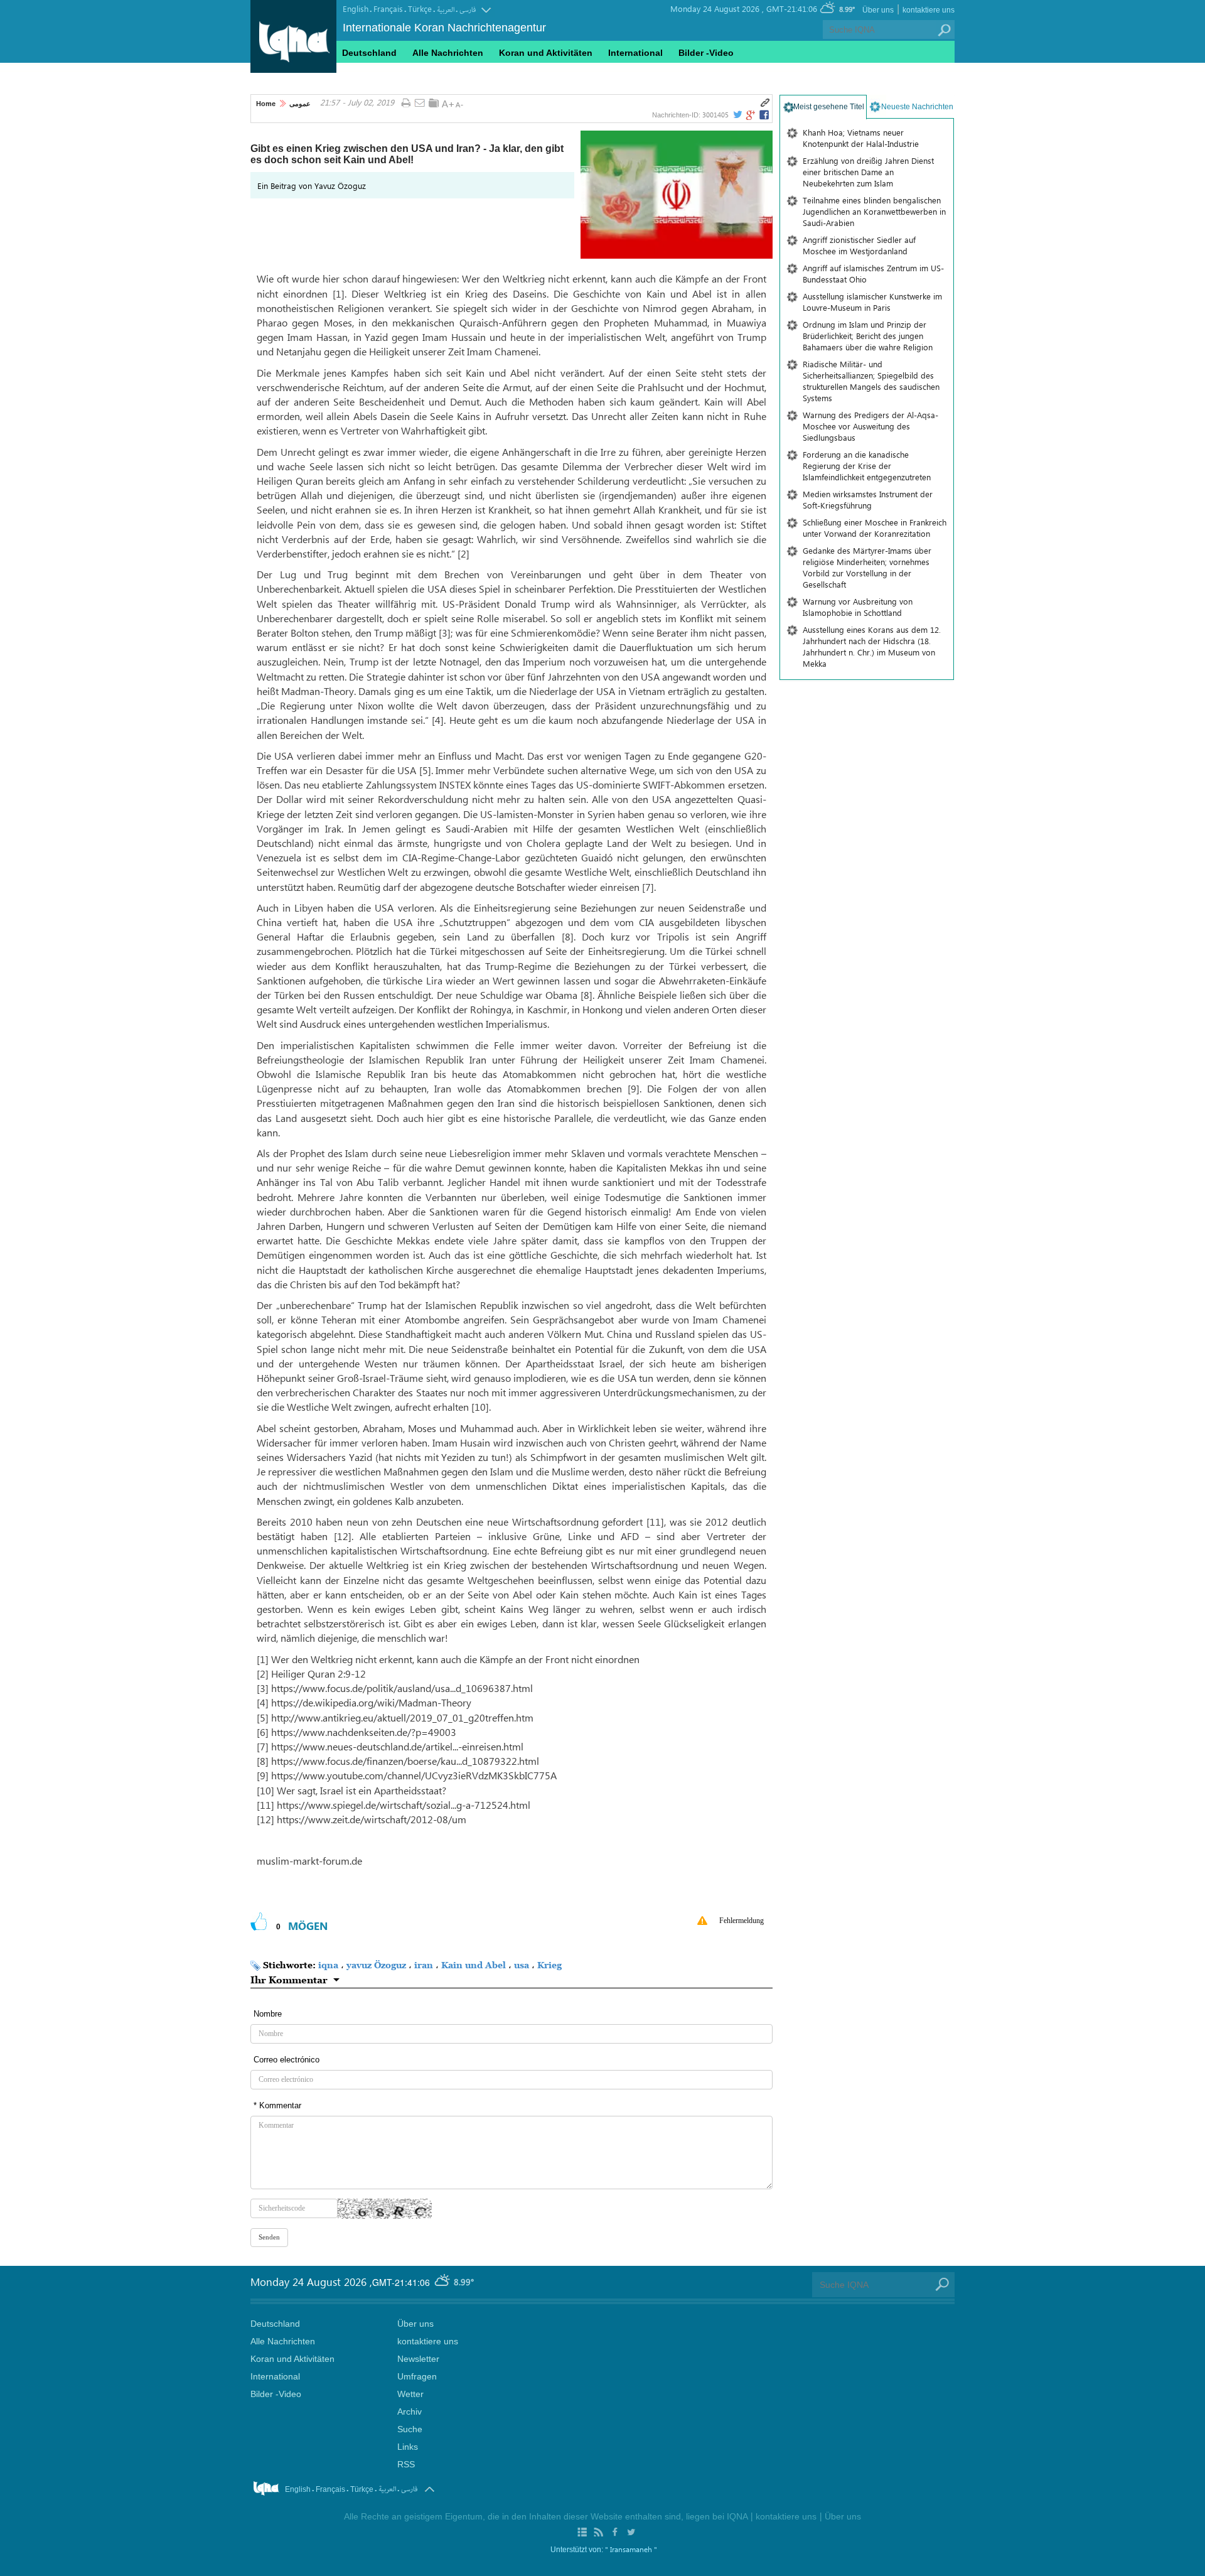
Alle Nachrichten (448, 53)
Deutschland (369, 53)
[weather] (443, 2282)
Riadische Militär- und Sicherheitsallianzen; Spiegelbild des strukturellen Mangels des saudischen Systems (871, 381)
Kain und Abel (474, 1965)
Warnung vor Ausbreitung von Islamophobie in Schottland (858, 607)
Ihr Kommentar (289, 1980)
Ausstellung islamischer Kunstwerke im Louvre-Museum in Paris (872, 302)
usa (522, 1965)
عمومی (300, 104)
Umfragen (417, 2376)
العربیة (446, 10)
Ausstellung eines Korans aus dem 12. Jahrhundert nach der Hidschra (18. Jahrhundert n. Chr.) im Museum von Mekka (872, 646)
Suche (410, 2429)
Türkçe (420, 8)
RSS (406, 2464)
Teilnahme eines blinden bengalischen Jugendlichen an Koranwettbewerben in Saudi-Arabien (874, 211)
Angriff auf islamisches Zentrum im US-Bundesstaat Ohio (873, 273)
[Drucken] (406, 104)
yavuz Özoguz (376, 1965)
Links (408, 2447)
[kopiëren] (765, 103)
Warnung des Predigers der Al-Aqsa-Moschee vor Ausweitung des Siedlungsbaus (870, 426)
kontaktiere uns (929, 10)
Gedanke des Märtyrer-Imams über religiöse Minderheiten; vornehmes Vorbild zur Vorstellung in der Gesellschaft (867, 567)
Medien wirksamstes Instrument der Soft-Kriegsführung (868, 499)
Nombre (268, 2014)
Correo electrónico (287, 2060)
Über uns (878, 10)
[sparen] (434, 103)
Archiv (410, 2412)
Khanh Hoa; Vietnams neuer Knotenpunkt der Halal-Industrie (861, 138)
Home (266, 104)
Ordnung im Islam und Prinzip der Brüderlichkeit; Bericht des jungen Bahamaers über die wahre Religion (868, 336)
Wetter (410, 2394)
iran (424, 1965)
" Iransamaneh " (631, 2549)
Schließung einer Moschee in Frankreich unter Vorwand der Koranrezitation (875, 528)
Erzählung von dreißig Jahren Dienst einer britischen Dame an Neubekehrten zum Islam (868, 172)
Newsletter (418, 2359)
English (356, 8)
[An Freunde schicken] (420, 104)
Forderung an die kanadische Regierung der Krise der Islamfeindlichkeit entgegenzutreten (867, 466)
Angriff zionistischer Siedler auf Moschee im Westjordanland (859, 245)
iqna (328, 1965)
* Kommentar (277, 2105)
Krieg (549, 1965)
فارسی (468, 10)
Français (388, 8)
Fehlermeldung (742, 1921)
